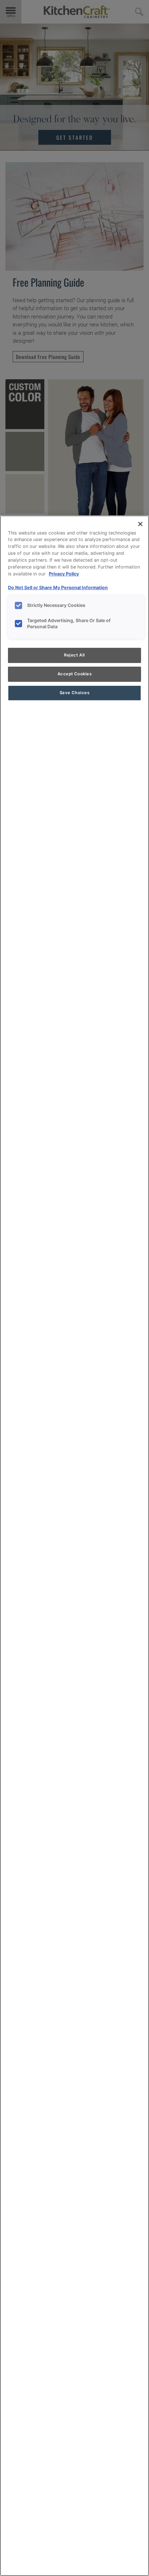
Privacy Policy (64, 574)
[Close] (140, 524)
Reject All (74, 655)
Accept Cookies (75, 674)
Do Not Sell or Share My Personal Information (58, 588)
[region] (74, 1546)
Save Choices (75, 693)
